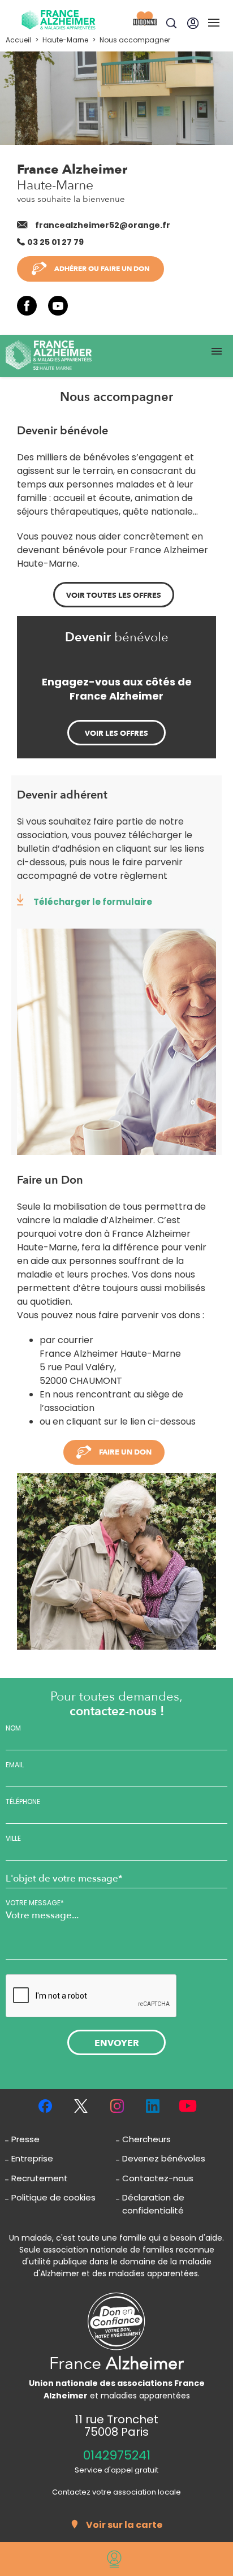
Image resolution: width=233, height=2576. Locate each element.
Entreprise (32, 2158)
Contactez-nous (158, 2178)
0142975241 (117, 2456)
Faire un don (125, 1452)
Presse (25, 2139)
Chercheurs (146, 2139)
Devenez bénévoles (164, 2158)
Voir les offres (116, 733)
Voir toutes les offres (114, 596)
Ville (13, 1839)
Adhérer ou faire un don (102, 269)
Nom (13, 1728)
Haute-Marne (65, 40)
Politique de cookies (53, 2197)
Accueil (18, 40)
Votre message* (35, 1903)
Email (15, 1765)
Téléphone (23, 1802)
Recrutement (40, 2178)
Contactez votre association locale (116, 2492)
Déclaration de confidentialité (153, 2204)
